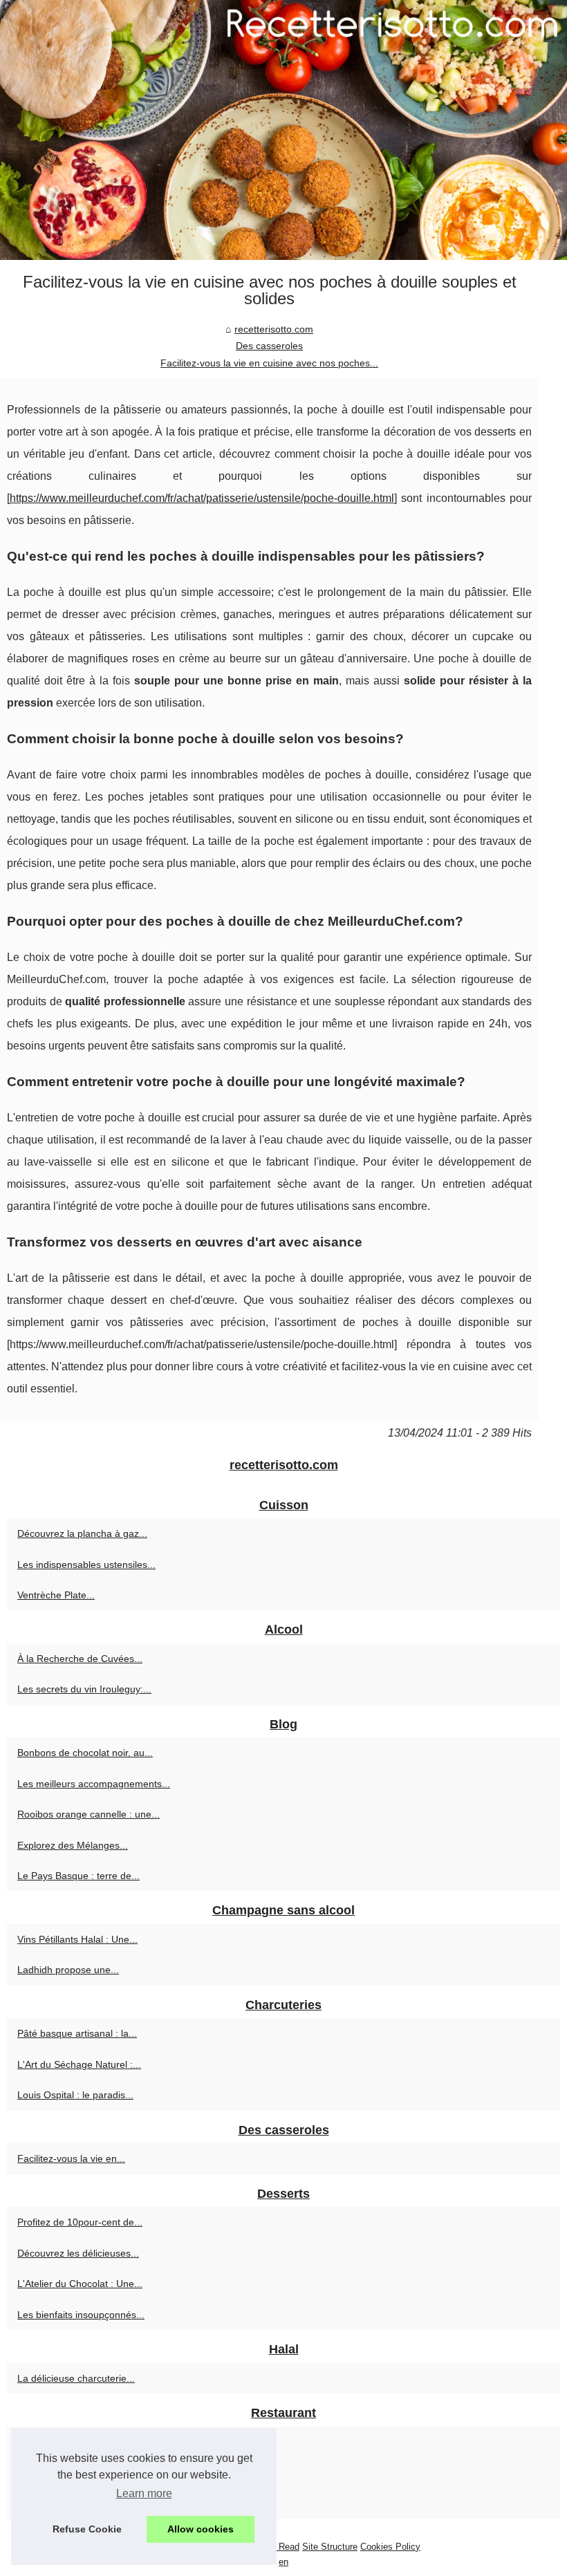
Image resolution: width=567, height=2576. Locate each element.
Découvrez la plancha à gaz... (82, 1533)
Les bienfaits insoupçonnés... (81, 2315)
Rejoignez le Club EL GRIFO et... (89, 2472)
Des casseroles (269, 346)
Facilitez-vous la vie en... (71, 2158)
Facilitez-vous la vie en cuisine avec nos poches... (269, 363)
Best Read (278, 2547)
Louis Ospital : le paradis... (75, 2095)
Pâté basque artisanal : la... (77, 2033)
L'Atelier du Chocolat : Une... (80, 2284)
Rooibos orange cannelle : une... (89, 1814)
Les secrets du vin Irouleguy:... (84, 1689)
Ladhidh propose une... (68, 1970)
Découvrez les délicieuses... (78, 2253)
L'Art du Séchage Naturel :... (79, 2064)
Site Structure (330, 2547)
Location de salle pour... (69, 2503)
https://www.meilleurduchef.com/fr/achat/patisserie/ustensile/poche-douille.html (202, 498)
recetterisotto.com (274, 329)
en (283, 2562)
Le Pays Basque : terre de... (78, 1876)
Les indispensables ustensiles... (86, 1565)
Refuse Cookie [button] (87, 2529)
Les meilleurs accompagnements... (94, 1784)
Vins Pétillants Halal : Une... (77, 1939)
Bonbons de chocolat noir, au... (85, 1753)
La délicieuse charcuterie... (76, 2378)
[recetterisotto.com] (283, 130)
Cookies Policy (390, 2547)
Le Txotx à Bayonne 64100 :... (83, 2442)
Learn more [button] (144, 2493)
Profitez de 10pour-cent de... (80, 2222)
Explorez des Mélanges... (73, 1845)
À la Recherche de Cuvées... (80, 1659)
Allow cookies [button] (201, 2529)
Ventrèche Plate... (56, 1595)
